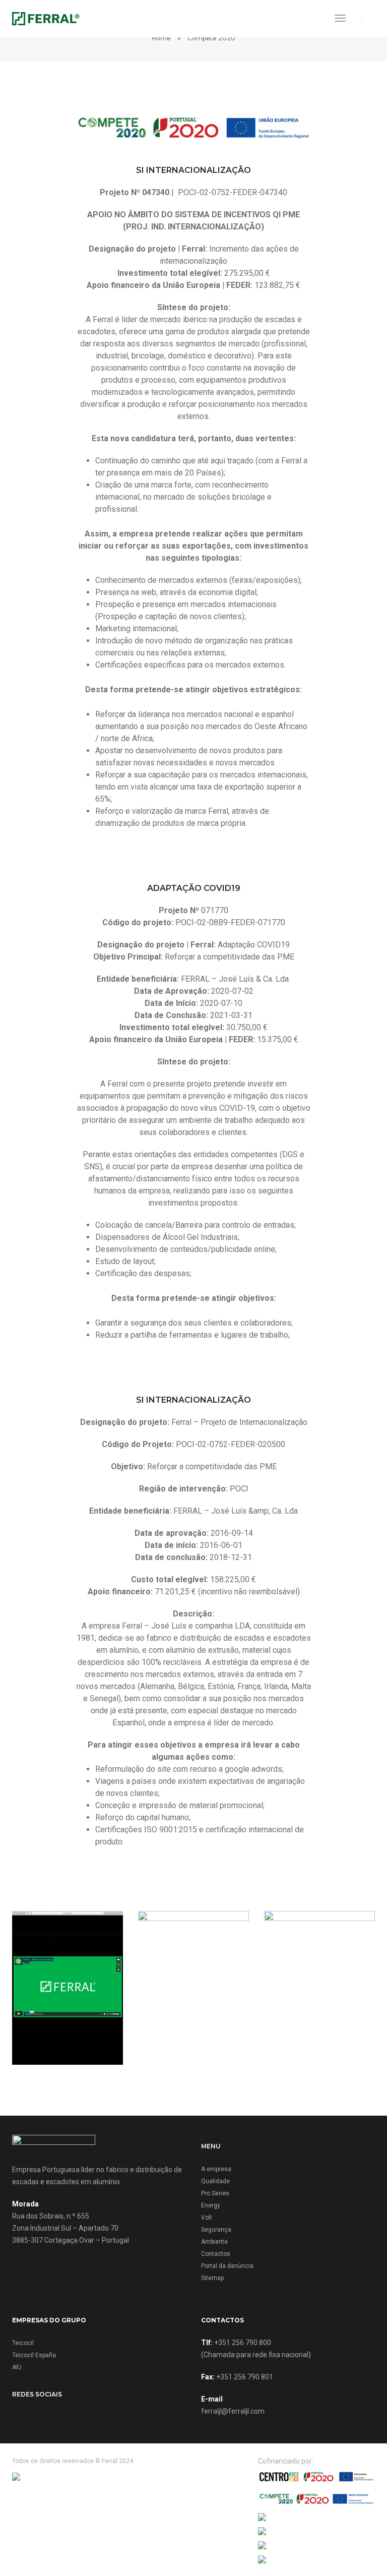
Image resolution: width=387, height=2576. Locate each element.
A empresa (216, 2169)
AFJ (17, 2367)
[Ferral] (46, 18)
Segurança (216, 2230)
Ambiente (214, 2242)
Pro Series (215, 2193)
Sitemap (212, 2278)
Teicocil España (34, 2355)
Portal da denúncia (227, 2266)
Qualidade (215, 2181)
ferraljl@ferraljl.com (233, 2411)
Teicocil (23, 2343)
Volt (207, 2218)
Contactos (216, 2254)
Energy (211, 2205)
